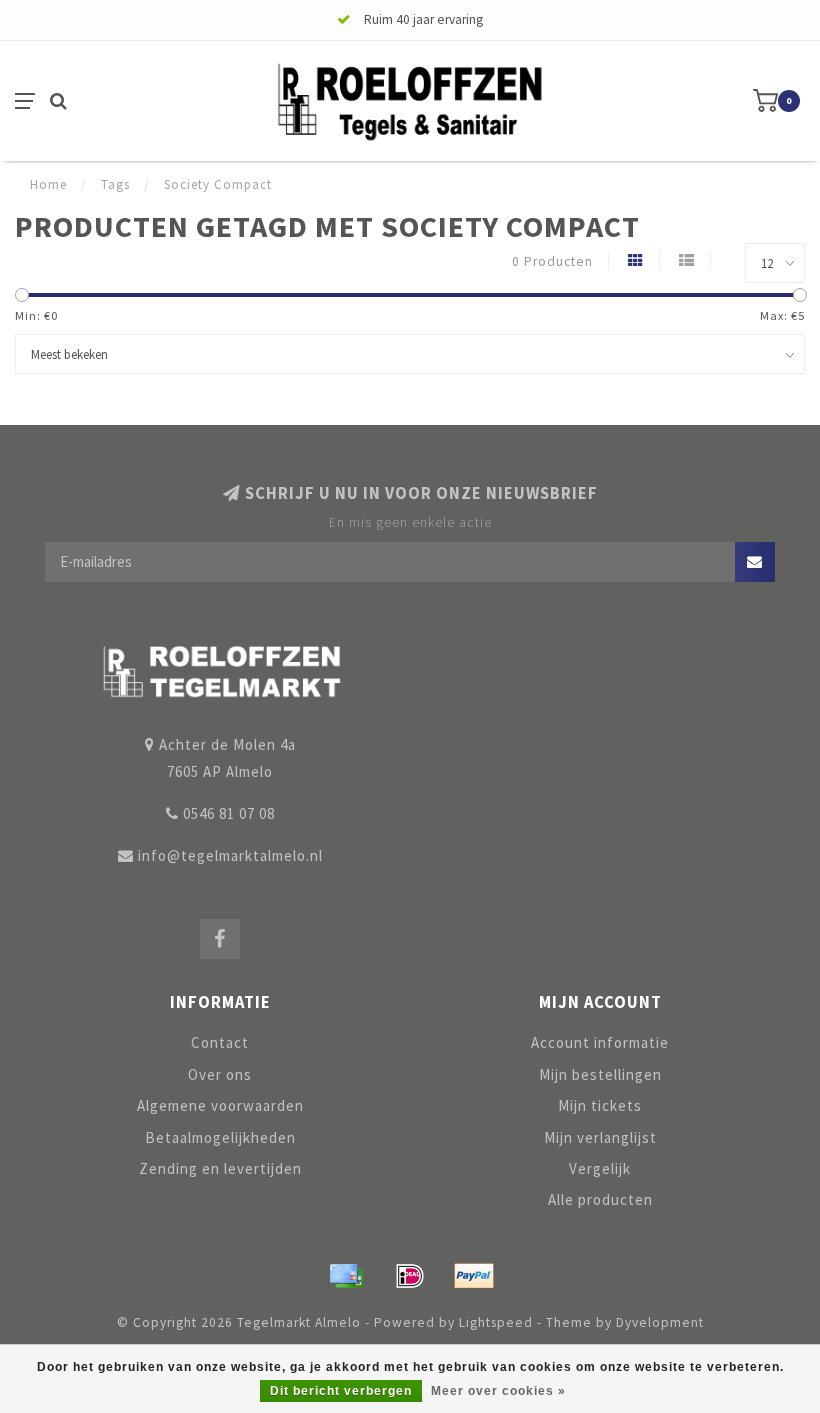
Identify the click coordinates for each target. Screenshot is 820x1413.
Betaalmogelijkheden (220, 1137)
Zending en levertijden (220, 1168)
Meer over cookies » (498, 1391)
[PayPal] (474, 1276)
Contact (220, 1042)
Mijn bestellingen (600, 1074)
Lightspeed (496, 1322)
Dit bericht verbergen (341, 1391)
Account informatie (600, 1042)
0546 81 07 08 (229, 813)
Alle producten (600, 1199)
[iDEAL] (410, 1276)
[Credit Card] (346, 1276)
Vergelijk (600, 1168)
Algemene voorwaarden (220, 1105)
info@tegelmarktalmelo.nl (230, 855)
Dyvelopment (660, 1322)
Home (48, 184)
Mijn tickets (600, 1105)
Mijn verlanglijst (600, 1137)
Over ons (220, 1074)
